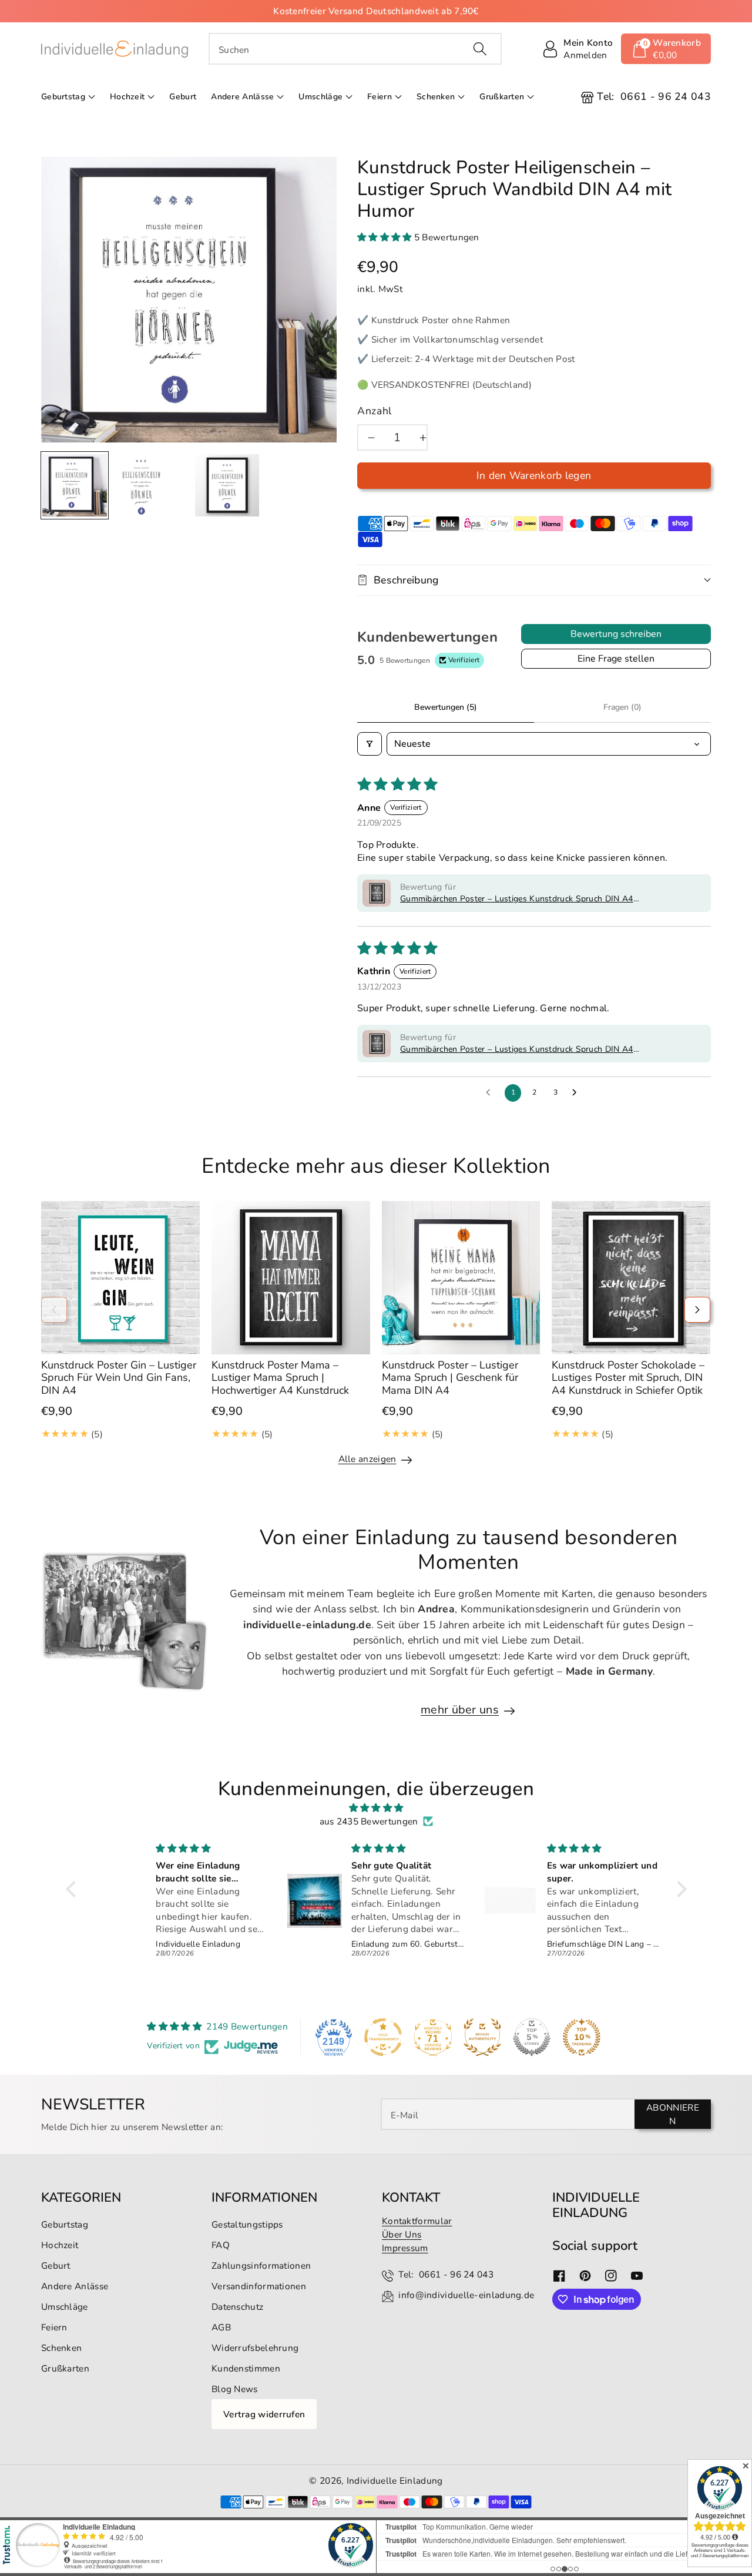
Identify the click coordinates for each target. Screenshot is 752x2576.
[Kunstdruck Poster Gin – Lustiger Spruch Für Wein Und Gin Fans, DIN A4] (120, 1278)
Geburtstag (63, 97)
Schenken (436, 97)
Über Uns (402, 2234)
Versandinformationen (259, 2286)
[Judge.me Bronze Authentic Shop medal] (482, 2037)
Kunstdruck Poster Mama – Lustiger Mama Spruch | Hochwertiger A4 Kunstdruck (280, 1378)
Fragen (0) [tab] (622, 707)
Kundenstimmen (246, 2368)
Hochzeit (127, 97)
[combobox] (355, 49)
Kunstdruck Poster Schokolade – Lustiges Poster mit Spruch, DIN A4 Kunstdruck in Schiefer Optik (628, 1378)
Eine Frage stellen (616, 659)
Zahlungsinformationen (261, 2265)
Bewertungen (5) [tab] (446, 707)
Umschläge (320, 97)
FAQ (221, 2245)
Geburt (56, 2265)
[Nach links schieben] (54, 1310)
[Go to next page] (578, 1093)
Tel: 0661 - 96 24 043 (446, 2274)
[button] (666, 49)
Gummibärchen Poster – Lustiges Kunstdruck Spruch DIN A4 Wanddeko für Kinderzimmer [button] (517, 899)
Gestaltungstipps (247, 2224)
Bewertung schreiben (616, 634)
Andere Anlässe (242, 97)
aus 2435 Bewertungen (369, 1821)
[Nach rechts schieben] (697, 1310)
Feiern (380, 97)
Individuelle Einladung (395, 2481)
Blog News (235, 2389)
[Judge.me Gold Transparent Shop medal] (383, 2037)
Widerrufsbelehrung (255, 2348)
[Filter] (370, 744)
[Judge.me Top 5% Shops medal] (532, 2037)
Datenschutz (237, 2307)
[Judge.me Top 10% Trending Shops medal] (582, 2037)
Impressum (405, 2248)
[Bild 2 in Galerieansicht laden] (142, 485)
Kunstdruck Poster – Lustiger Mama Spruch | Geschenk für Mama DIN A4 (450, 1378)
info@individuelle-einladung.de (466, 2295)
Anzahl (375, 411)
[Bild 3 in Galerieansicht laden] (227, 485)
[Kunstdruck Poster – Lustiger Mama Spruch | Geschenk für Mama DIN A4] (461, 1278)
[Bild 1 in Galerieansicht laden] (75, 485)
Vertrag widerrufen (264, 2414)
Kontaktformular (417, 2221)
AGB (221, 2327)
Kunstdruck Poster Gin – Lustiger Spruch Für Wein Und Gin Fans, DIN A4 (119, 1378)
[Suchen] (479, 49)
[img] (376, 1808)
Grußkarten (502, 97)
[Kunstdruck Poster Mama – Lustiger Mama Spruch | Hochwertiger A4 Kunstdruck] (291, 1278)
